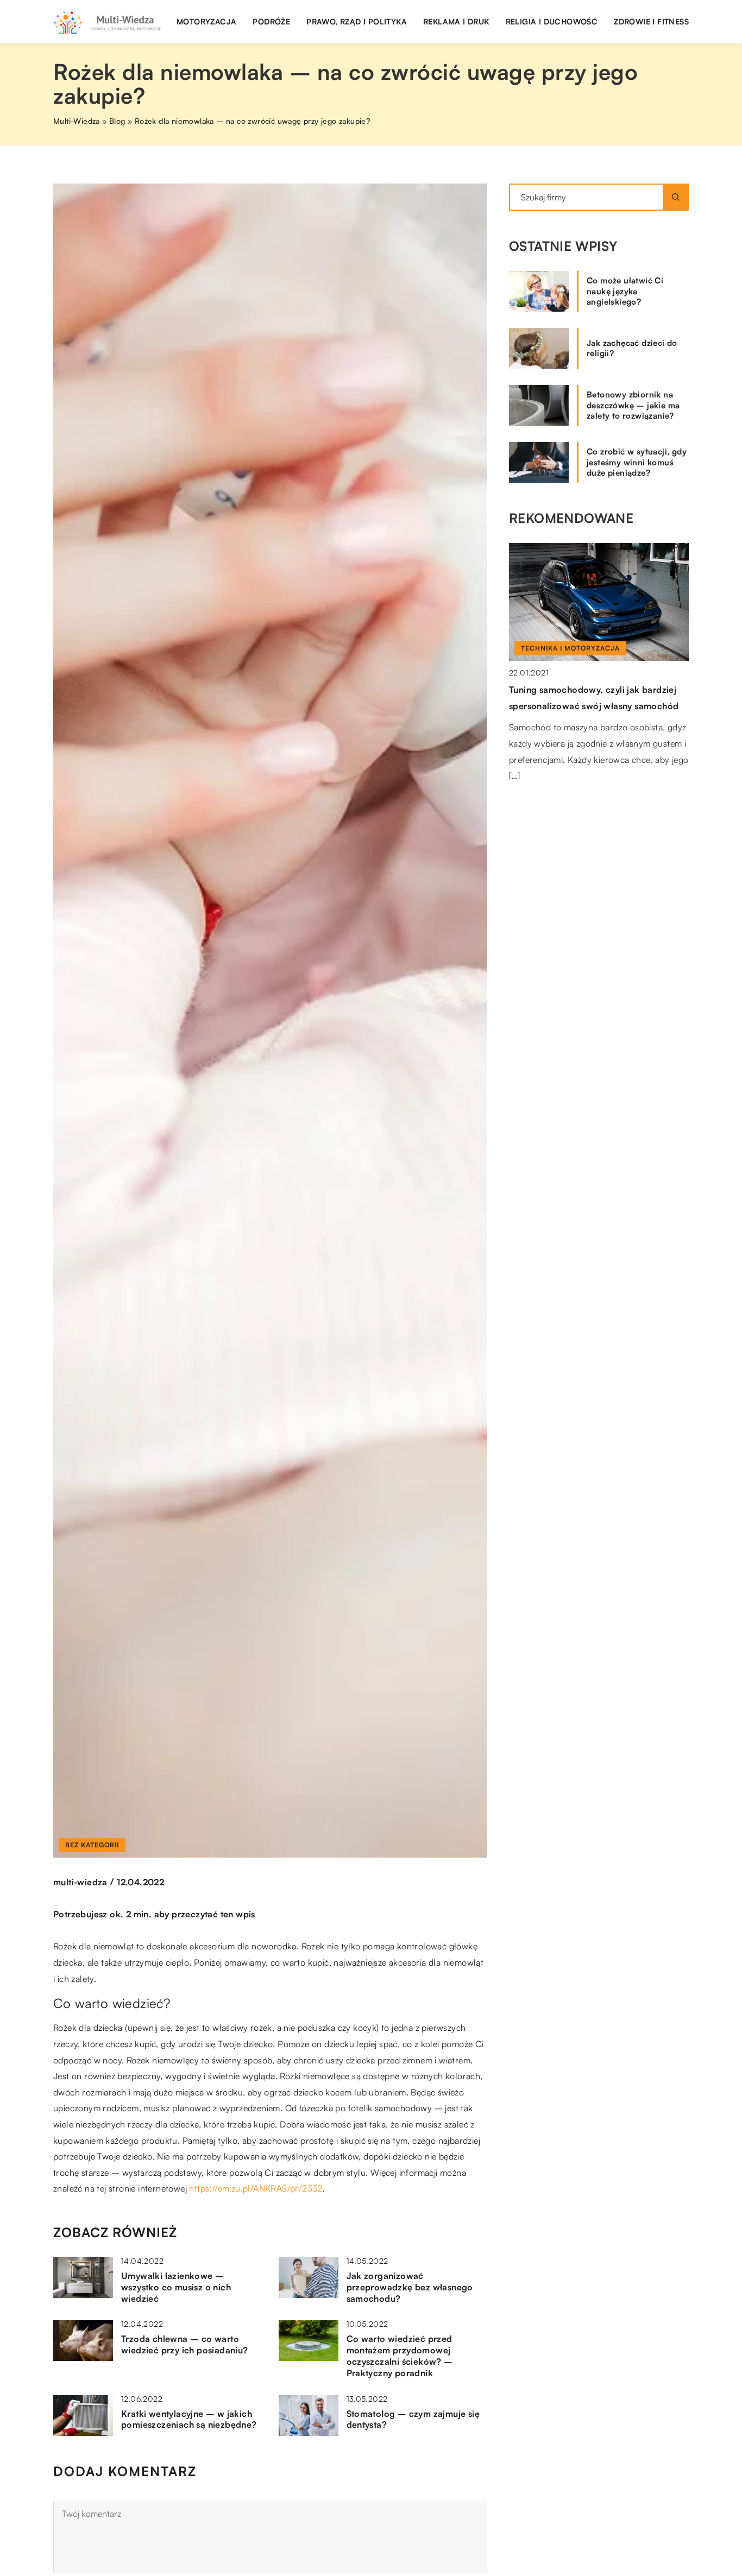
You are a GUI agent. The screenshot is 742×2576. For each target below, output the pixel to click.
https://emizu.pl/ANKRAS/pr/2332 (256, 2188)
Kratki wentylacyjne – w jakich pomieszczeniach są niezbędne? (189, 2419)
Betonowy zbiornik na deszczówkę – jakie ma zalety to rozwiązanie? (633, 405)
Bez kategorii (92, 1845)
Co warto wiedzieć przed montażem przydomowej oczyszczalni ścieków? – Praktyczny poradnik (400, 2356)
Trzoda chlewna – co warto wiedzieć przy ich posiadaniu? (185, 2344)
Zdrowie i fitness (651, 21)
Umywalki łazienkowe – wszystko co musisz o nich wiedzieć (176, 2287)
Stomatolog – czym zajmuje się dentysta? (413, 2419)
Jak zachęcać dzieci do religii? (632, 348)
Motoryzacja (206, 21)
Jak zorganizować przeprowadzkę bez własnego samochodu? (410, 2287)
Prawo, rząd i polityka (357, 21)
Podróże (271, 21)
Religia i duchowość (552, 21)
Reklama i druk (456, 21)
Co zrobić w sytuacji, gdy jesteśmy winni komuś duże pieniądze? (637, 462)
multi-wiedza (80, 1882)
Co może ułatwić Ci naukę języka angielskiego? (625, 291)
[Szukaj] (676, 197)
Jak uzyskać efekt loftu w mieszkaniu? (589, 690)
